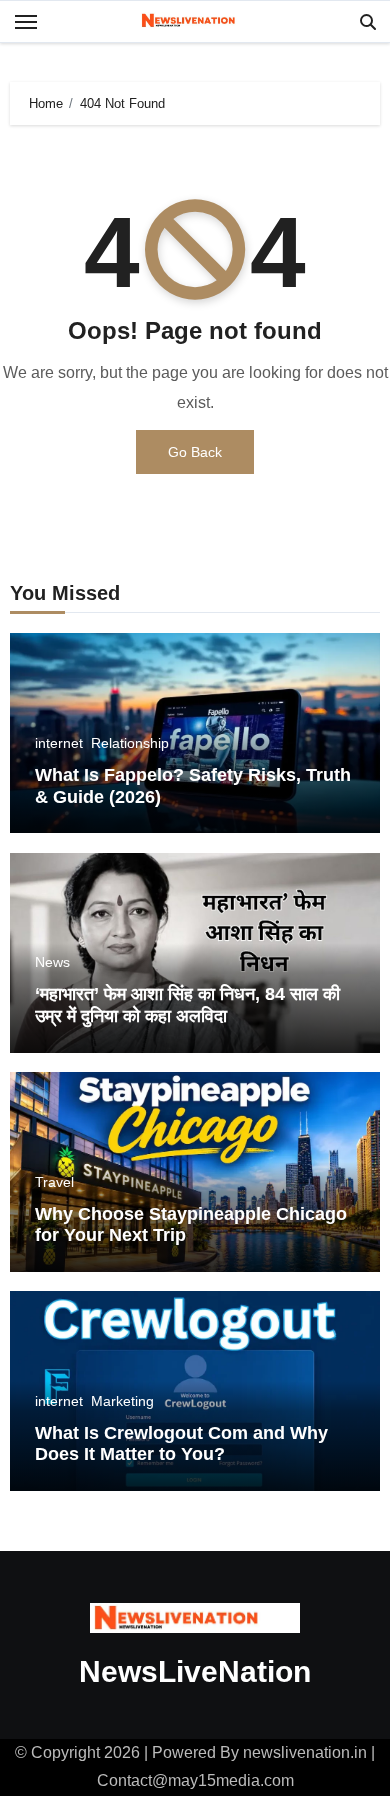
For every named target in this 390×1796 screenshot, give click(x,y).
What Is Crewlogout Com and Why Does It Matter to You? (181, 1444)
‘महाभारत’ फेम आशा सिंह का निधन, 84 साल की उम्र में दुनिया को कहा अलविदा (187, 1005)
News (52, 962)
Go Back (195, 452)
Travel (54, 1182)
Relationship (130, 743)
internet (59, 743)
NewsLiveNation (195, 1671)
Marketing (122, 1401)
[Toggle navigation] (26, 22)
